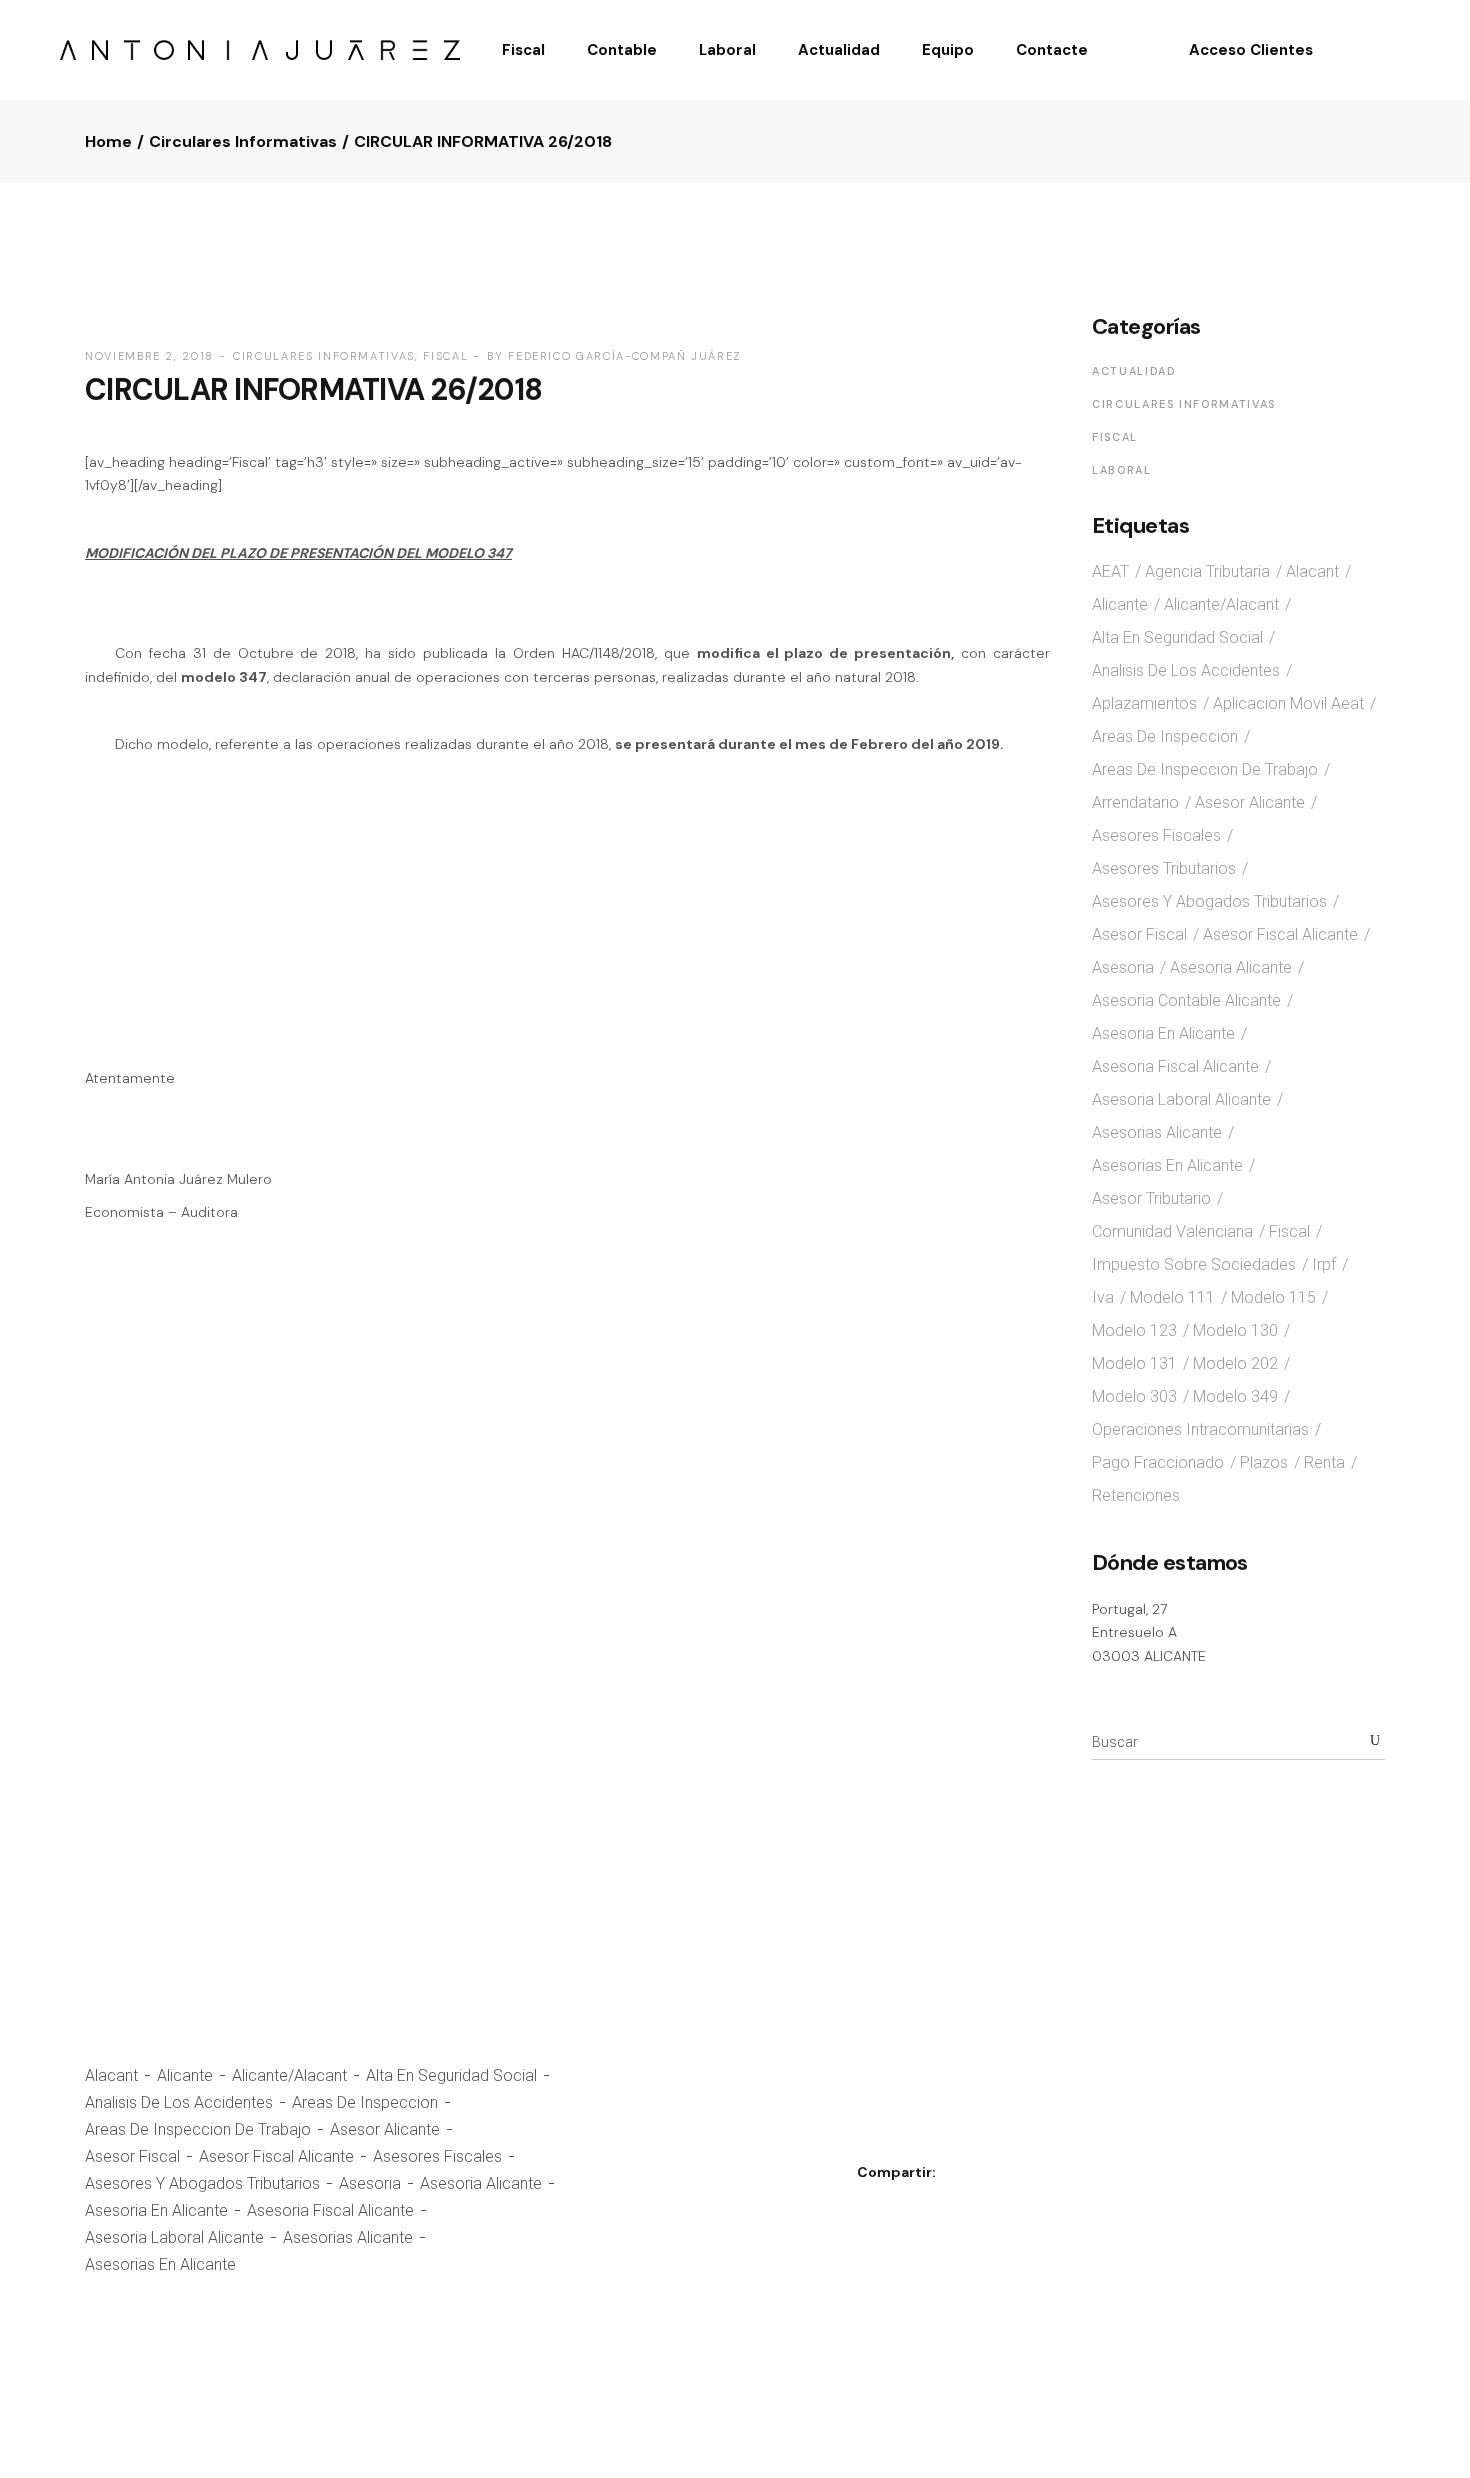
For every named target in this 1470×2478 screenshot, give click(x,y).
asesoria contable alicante (1186, 1000)
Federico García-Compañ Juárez (625, 356)
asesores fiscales (437, 2156)
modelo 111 (1172, 1297)
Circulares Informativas (243, 141)
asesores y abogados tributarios (202, 2183)
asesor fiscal (132, 2156)
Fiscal (445, 356)
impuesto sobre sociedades (1194, 1264)
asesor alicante (385, 2129)
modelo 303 (1134, 1396)
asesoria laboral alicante (174, 2237)
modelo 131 (1134, 1363)
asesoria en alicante (156, 2210)
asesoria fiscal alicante (330, 2210)
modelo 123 (1134, 1330)
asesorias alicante (348, 2237)
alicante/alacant (289, 2075)
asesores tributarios (1164, 868)
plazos (1264, 1462)
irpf (1324, 1264)
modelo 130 (1235, 1330)
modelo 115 (1273, 1297)
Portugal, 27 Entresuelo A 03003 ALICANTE (1149, 1632)
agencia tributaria (1207, 571)
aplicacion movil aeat (1288, 703)
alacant (111, 2075)
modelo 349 (1235, 1396)
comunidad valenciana (1172, 1231)
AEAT (1110, 571)
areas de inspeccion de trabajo (198, 2129)
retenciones (1136, 1495)
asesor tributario (1151, 1198)
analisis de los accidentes (179, 2102)
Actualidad (1134, 371)
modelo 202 (1235, 1363)
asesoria (370, 2183)
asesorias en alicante (160, 2264)
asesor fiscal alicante (276, 2156)
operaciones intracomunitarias (1200, 1429)
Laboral (1122, 470)
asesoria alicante (481, 2183)
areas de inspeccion (365, 2102)
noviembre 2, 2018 (149, 356)
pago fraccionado (1158, 1462)
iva (1103, 1297)
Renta (1324, 1462)
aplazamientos (1144, 703)
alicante (185, 2075)
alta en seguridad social (451, 2075)
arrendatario (1135, 802)
